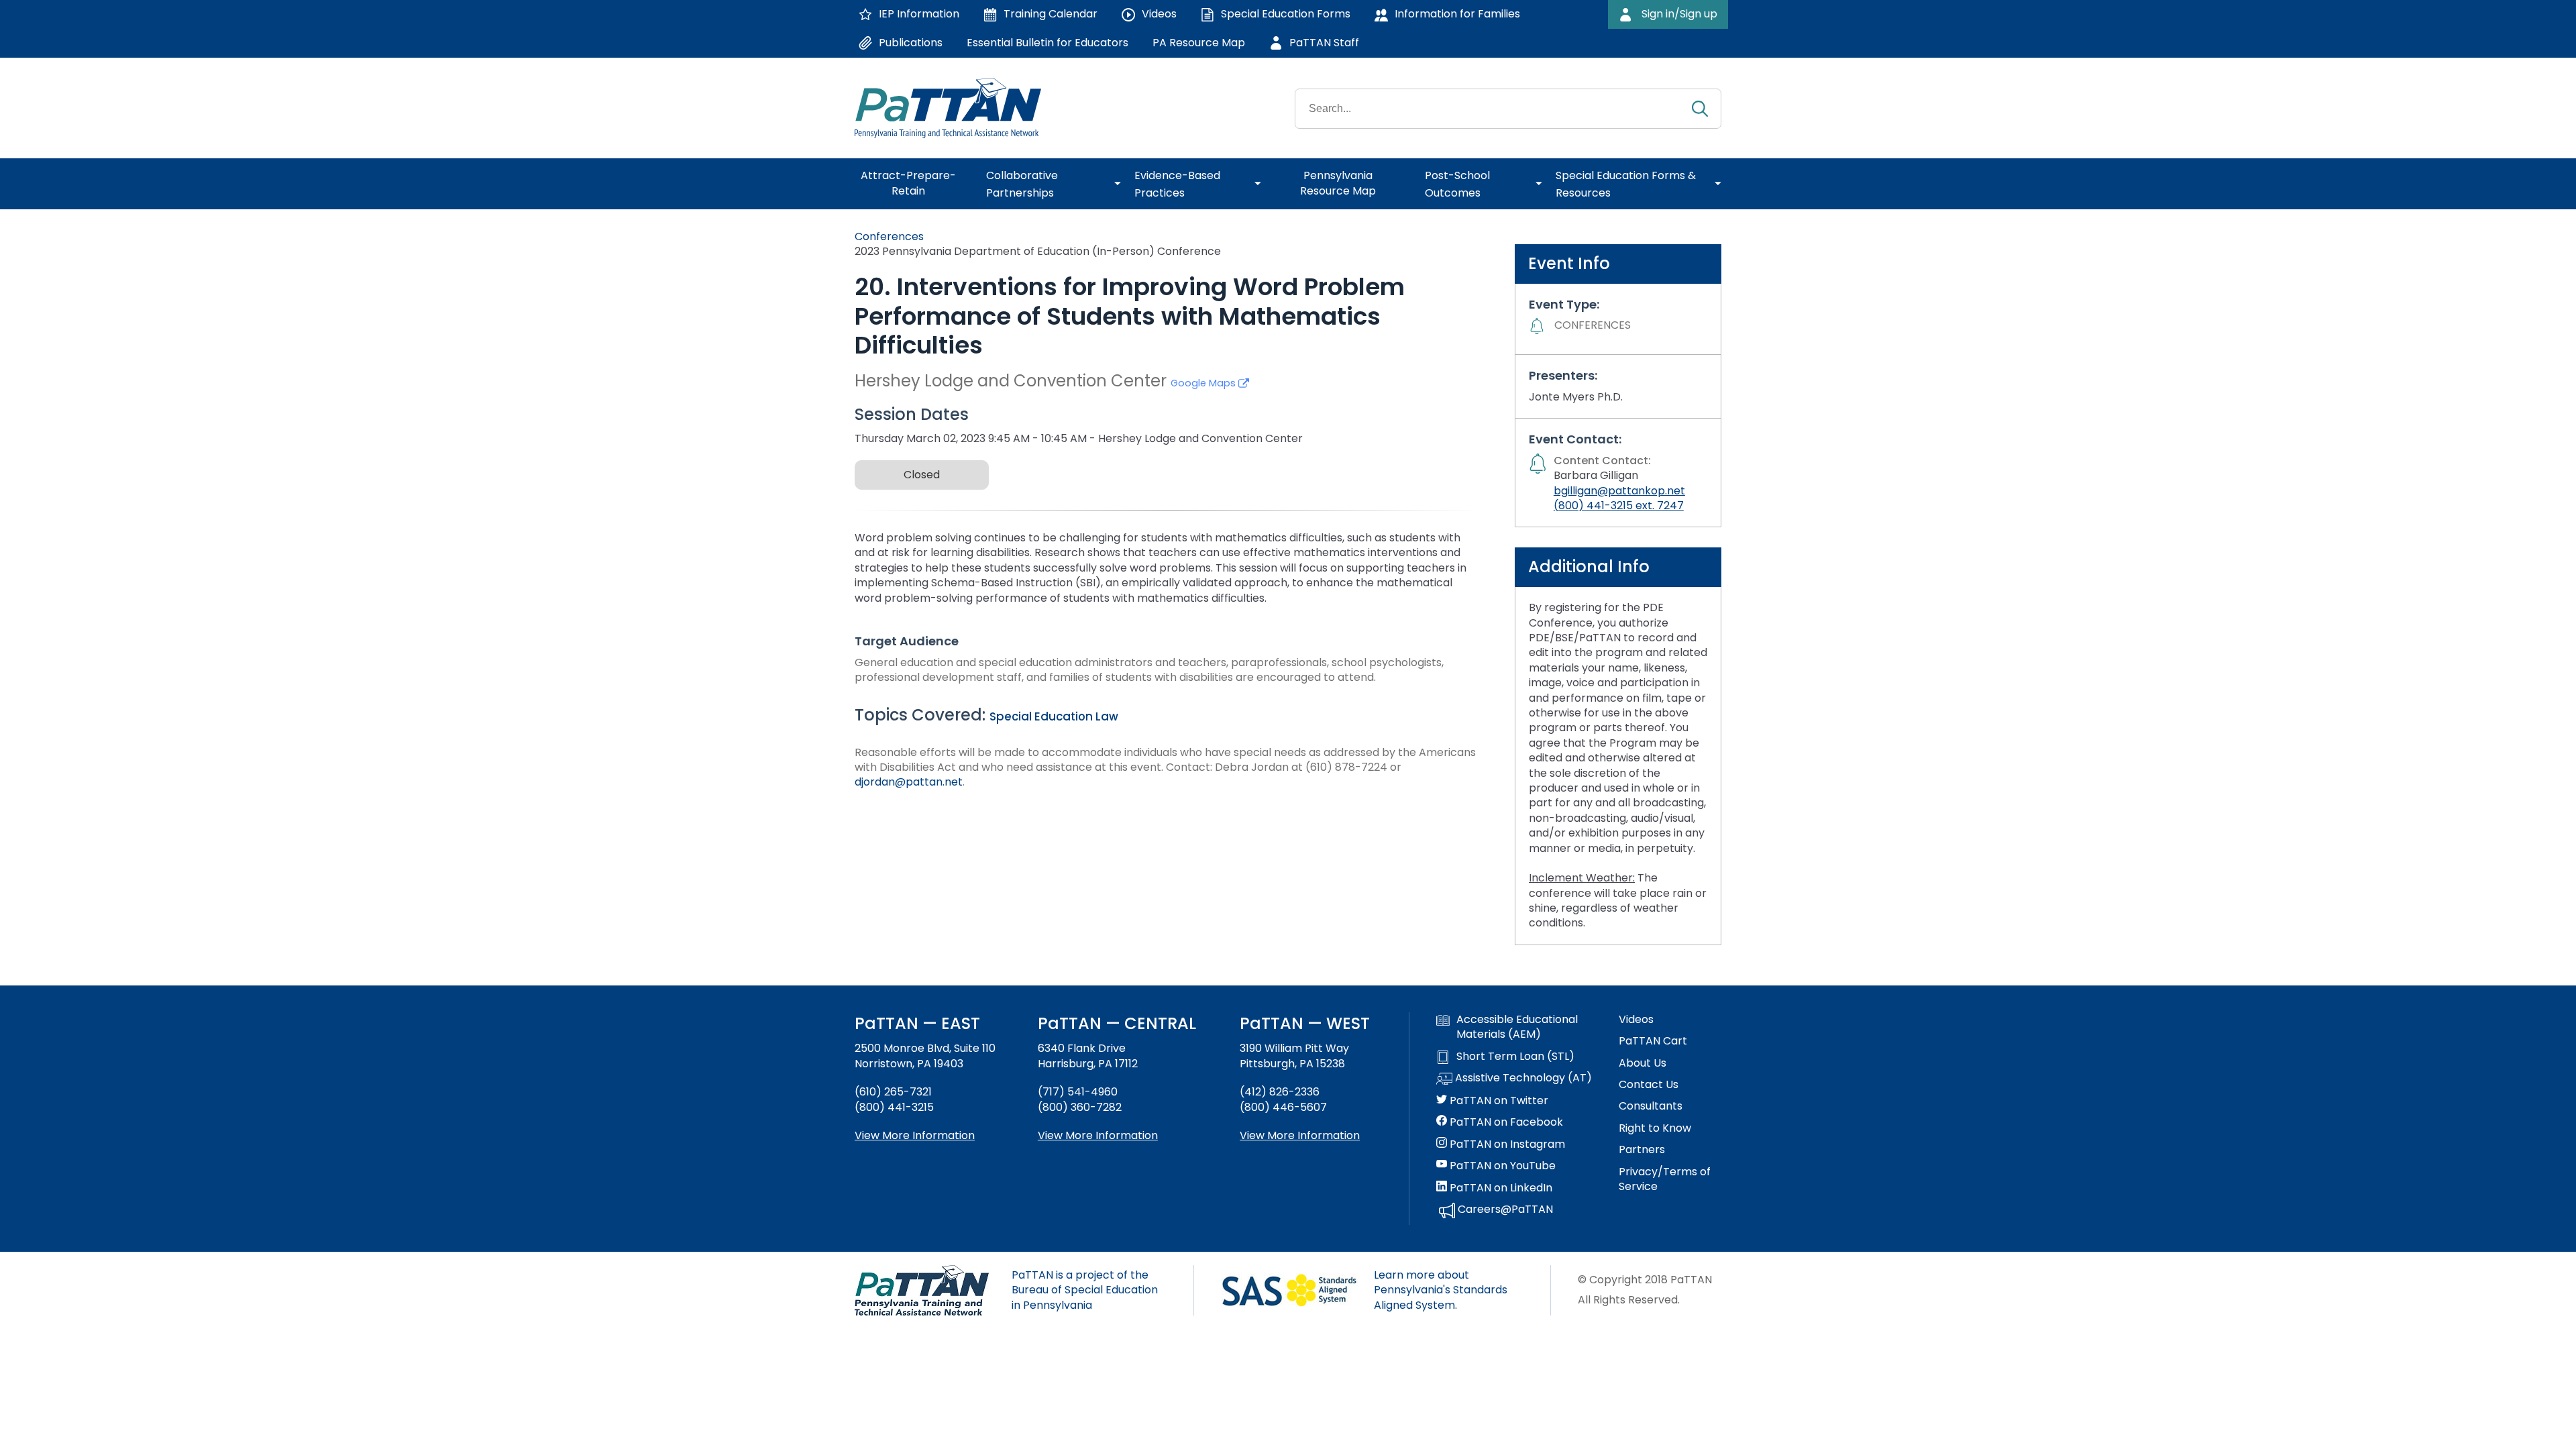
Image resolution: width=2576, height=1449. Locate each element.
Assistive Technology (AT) (1522, 1078)
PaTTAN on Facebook (1505, 1122)
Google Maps (1204, 383)
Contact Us (1649, 1085)
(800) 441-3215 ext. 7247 (1619, 505)
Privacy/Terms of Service (1665, 1179)
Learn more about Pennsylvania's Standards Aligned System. (1441, 1290)
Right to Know (1655, 1128)
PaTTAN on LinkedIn (1500, 1188)
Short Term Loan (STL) (1515, 1057)
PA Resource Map (1199, 43)
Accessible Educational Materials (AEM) (1517, 1027)
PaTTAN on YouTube (1501, 1166)
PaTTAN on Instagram (1506, 1144)
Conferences (889, 236)
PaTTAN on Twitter (1498, 1101)
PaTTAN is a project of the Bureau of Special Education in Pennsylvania (1085, 1290)
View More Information (915, 1135)
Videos (1636, 1020)
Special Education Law (1054, 716)
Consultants (1651, 1106)
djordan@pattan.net (909, 782)
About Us (1643, 1063)
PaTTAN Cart (1653, 1041)
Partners (1642, 1150)
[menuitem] (914, 184)
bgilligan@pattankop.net (1619, 491)
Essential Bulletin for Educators (1048, 43)
